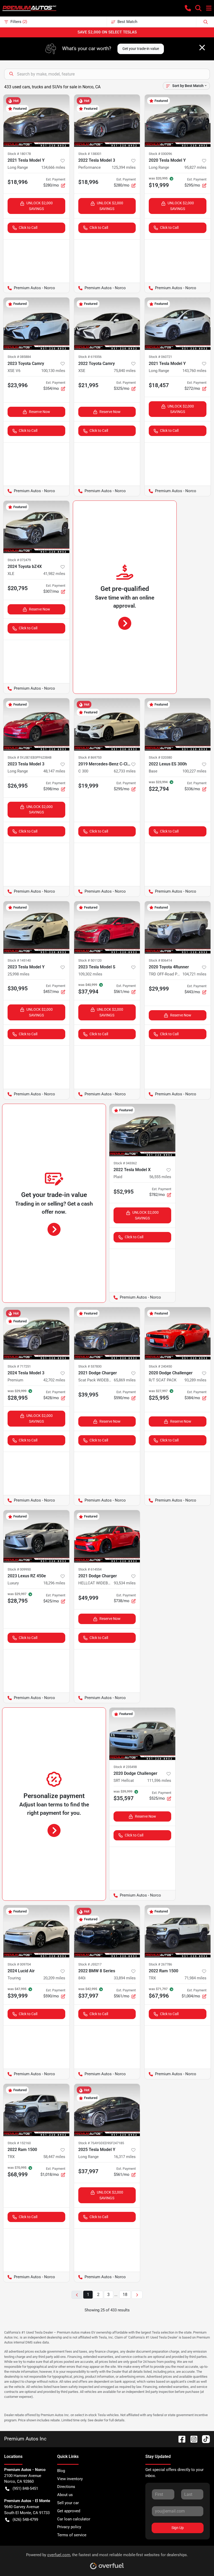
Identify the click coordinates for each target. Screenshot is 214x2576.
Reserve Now (40, 412)
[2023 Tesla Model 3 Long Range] (36, 724)
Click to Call (28, 228)
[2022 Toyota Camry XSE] (107, 324)
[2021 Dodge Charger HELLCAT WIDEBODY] (107, 1536)
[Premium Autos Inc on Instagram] (192, 2439)
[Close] (202, 48)
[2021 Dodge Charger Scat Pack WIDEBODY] (107, 1333)
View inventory (70, 2479)
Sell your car (68, 2503)
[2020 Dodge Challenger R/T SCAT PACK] (178, 1333)
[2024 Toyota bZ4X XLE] (36, 527)
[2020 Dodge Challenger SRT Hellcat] (142, 1734)
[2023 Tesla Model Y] (36, 927)
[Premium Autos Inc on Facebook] (180, 2439)
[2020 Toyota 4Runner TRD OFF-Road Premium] (178, 927)
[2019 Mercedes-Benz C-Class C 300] (107, 724)
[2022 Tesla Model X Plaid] (142, 1130)
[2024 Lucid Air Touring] (36, 1931)
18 (125, 2295)
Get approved (69, 2511)
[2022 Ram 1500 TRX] (178, 1931)
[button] (188, 8)
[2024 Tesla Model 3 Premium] (36, 1333)
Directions (66, 2487)
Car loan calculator (74, 2519)
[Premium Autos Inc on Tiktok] (204, 2439)
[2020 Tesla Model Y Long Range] (178, 121)
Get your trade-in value (141, 49)
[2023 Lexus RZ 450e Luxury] (36, 1536)
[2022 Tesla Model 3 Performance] (107, 121)
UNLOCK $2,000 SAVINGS (40, 206)
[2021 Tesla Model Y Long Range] (36, 121)
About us (65, 2495)
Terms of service (72, 2535)
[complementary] (198, 2560)
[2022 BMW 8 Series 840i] (107, 1931)
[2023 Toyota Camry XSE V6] (36, 324)
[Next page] (137, 2295)
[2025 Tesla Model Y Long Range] (107, 2110)
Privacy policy (69, 2527)
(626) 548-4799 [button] (25, 2520)
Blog (61, 2471)
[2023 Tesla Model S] (107, 927)
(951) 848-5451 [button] (25, 2488)
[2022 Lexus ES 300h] (178, 724)
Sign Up (178, 2528)
